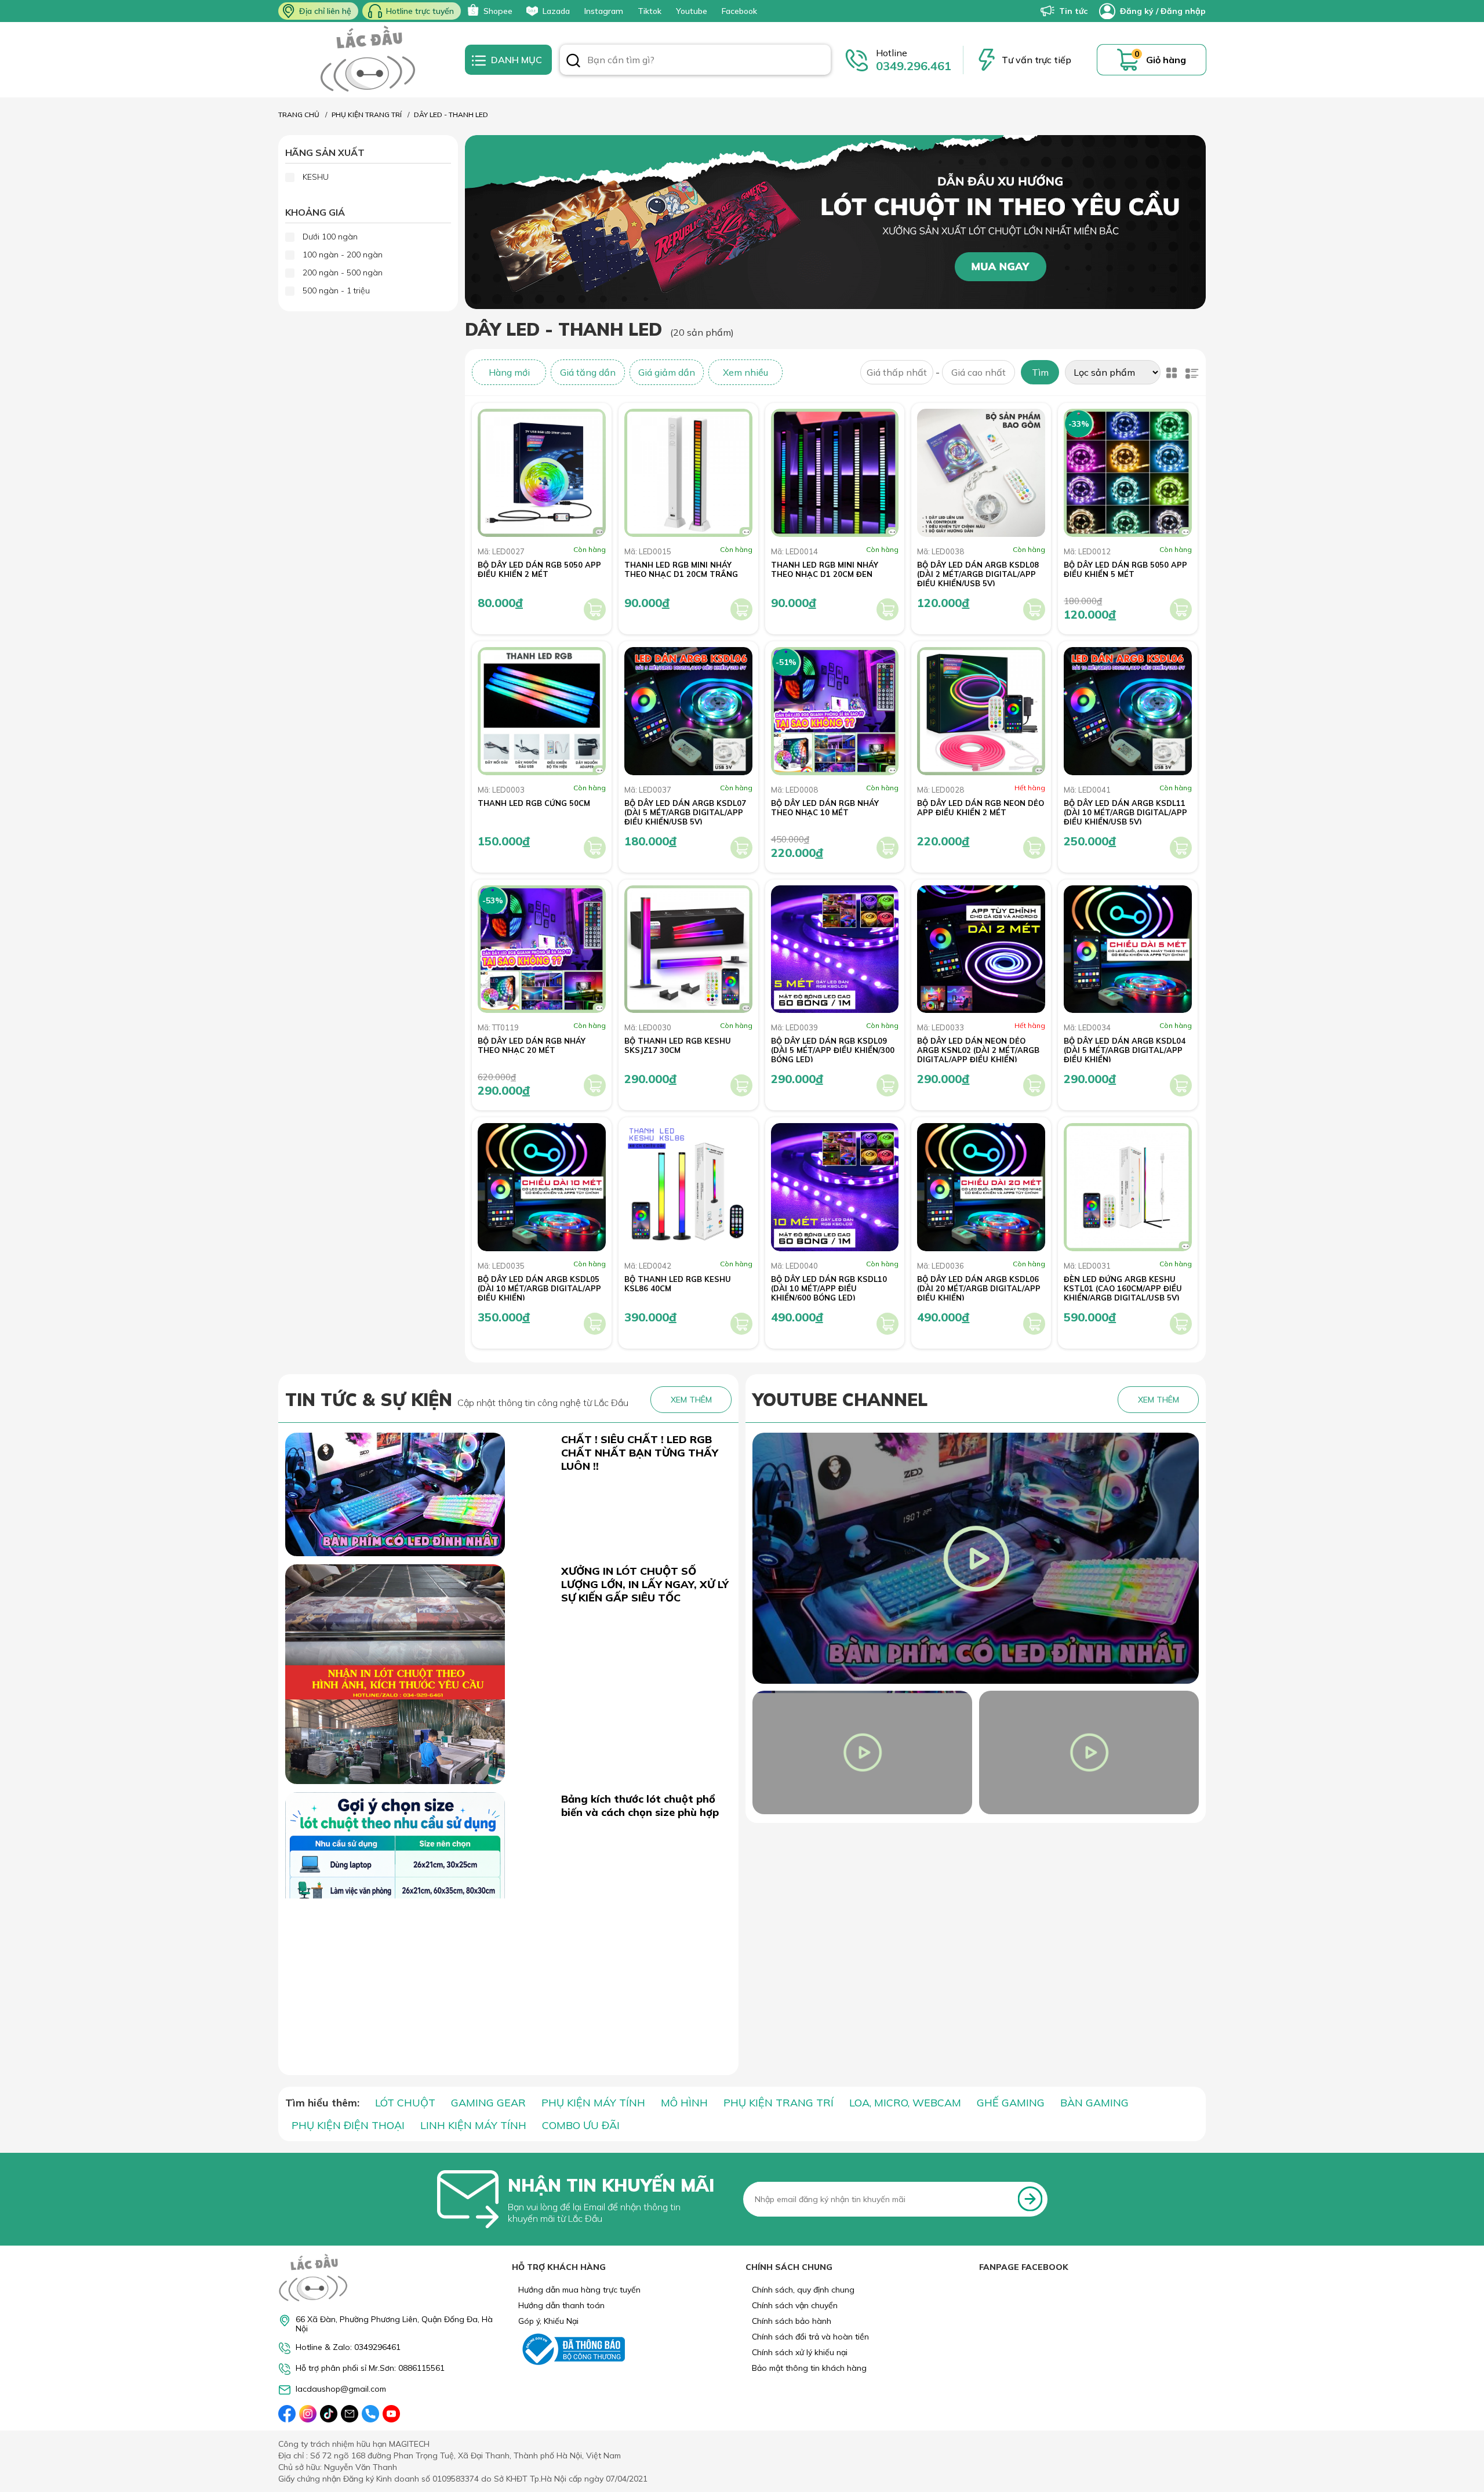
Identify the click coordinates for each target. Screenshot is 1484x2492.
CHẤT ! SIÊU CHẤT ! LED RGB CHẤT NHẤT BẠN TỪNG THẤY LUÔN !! (640, 1453)
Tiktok (650, 11)
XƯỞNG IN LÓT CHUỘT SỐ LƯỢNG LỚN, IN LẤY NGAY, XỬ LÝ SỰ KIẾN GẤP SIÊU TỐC (645, 1584)
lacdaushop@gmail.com (341, 2389)
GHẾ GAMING (1011, 2103)
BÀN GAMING (1094, 2103)
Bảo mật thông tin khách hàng (809, 2368)
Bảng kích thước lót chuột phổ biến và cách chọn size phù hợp (640, 1806)
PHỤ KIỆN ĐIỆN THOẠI (348, 2125)
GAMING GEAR (488, 2103)
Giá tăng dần (588, 372)
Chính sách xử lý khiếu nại (800, 2352)
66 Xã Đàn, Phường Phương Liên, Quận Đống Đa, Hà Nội (394, 2324)
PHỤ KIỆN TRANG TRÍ (779, 2103)
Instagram (604, 11)
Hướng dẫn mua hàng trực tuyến (579, 2290)
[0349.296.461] (370, 2414)
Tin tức (1073, 11)
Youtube (692, 11)
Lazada (556, 11)
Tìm (1040, 372)
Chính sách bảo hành (792, 2321)
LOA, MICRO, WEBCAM (905, 2103)
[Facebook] (287, 2414)
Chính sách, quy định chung (803, 2290)
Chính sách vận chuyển (795, 2305)
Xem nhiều (745, 372)
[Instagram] (308, 2414)
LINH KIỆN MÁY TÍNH (473, 2125)
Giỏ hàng (1166, 60)
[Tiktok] (329, 2414)
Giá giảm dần (667, 372)
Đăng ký (1137, 11)
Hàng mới (509, 372)
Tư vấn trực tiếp (1036, 60)
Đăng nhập (1183, 11)
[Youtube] (391, 2414)
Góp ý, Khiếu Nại (548, 2321)
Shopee (498, 11)
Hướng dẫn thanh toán (561, 2305)
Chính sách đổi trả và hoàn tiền (810, 2337)
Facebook (739, 11)
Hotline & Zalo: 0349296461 (348, 2347)
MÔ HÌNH (684, 2103)
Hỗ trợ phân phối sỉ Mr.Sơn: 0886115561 (370, 2368)
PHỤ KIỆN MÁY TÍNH (593, 2103)
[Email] (350, 2414)
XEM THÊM (691, 1400)
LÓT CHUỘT (405, 2103)
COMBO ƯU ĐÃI (581, 2125)
